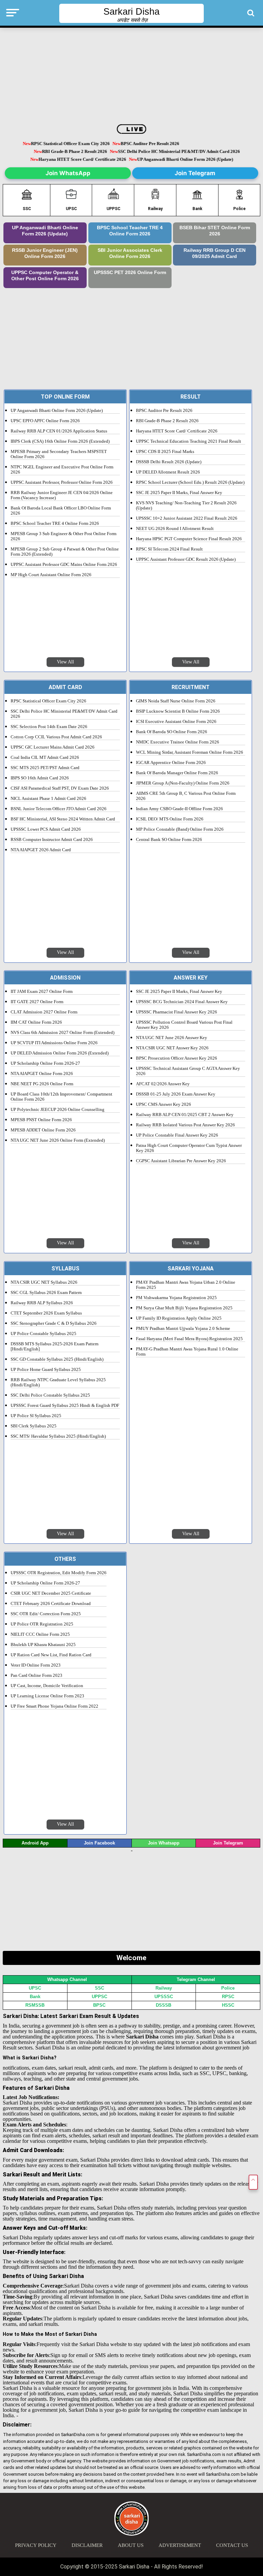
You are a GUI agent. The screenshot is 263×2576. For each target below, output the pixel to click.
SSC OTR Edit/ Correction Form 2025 (46, 1614)
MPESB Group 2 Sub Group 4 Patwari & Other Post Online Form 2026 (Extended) (65, 552)
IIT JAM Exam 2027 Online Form (42, 992)
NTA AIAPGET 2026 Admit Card (41, 850)
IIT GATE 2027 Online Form (37, 1002)
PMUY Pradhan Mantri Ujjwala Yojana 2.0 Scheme (183, 1329)
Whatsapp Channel (67, 1979)
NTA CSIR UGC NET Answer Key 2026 (172, 1048)
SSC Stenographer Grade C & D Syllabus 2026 (54, 1323)
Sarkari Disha (131, 12)
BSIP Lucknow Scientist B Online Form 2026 (178, 711)
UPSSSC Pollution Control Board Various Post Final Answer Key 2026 (184, 1025)
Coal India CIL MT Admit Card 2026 (45, 758)
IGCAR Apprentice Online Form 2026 (171, 763)
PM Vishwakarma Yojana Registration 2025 (176, 1298)
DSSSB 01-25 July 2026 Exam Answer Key (176, 1094)
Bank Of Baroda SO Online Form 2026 (172, 732)
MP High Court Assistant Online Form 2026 (51, 575)
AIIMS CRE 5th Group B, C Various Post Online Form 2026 (186, 796)
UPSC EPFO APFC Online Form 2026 (45, 421)
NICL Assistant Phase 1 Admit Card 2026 (48, 799)
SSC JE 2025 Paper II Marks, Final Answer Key (179, 493)
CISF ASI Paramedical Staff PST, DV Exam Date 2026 (60, 788)
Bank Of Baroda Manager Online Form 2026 (177, 773)
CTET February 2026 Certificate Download (51, 1604)
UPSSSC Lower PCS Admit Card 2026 (46, 829)
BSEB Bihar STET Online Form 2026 (215, 231)
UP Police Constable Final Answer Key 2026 (177, 1135)
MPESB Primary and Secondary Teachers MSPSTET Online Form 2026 (59, 454)
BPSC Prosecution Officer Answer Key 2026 (177, 1058)
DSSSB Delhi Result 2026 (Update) (169, 462)
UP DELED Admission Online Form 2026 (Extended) (60, 1053)
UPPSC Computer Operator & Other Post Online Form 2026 (45, 276)
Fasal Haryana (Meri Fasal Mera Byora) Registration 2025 (189, 1339)
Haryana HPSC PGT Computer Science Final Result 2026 (189, 539)
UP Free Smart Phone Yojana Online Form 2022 (54, 1706)
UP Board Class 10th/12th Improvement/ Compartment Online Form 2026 (61, 1097)
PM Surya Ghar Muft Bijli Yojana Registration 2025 (184, 1308)
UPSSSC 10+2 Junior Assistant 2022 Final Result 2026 (187, 518)
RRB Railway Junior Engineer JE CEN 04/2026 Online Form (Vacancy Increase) (62, 495)
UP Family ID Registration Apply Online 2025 (179, 1318)
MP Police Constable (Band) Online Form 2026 (180, 829)
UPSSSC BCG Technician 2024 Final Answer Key (182, 1002)
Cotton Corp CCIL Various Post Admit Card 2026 (56, 737)
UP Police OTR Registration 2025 (42, 1624)
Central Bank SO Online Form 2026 (169, 840)
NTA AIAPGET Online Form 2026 (42, 1074)
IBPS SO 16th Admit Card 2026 (40, 778)
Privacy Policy (36, 2545)
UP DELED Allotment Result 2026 (168, 472)
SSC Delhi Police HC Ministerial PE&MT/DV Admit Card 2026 (182, 152)
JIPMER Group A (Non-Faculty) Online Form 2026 (183, 783)
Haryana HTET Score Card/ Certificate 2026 (86, 160)
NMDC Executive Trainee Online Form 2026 (178, 742)
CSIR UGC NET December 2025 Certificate (51, 1593)
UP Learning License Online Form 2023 (47, 1696)
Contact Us (232, 2545)
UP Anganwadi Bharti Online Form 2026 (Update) (188, 160)
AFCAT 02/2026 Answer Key (163, 1084)
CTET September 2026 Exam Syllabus (46, 1313)
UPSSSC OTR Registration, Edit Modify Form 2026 (59, 1573)
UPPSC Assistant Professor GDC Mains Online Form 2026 (64, 565)
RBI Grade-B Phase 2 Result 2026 (78, 152)
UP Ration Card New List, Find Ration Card (51, 1655)
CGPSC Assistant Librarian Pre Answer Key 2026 (181, 1161)
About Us (131, 2545)
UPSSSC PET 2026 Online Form (130, 273)
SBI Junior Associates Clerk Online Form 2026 (130, 253)
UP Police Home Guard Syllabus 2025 (46, 1370)
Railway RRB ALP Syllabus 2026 (42, 1303)
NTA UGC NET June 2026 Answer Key (172, 1038)
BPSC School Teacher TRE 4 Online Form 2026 (130, 231)
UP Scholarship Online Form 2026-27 (45, 1063)
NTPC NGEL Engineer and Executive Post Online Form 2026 (62, 470)
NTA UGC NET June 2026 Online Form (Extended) (58, 1140)
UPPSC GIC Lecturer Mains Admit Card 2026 (53, 747)
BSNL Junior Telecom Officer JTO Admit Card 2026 (59, 809)
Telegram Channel (196, 1979)
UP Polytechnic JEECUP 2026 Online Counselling (58, 1110)
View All (65, 662)
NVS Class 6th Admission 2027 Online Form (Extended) (62, 1033)
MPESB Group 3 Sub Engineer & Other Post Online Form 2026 (64, 536)
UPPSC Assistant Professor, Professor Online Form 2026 (62, 482)
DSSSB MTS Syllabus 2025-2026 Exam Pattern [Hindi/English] (55, 1347)
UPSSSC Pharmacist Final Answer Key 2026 (177, 1012)
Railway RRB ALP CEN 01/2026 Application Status (59, 431)
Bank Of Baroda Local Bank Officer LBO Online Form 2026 (61, 511)
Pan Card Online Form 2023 (36, 1675)
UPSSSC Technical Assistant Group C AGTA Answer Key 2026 (188, 1071)
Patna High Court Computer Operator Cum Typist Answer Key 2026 (189, 1148)
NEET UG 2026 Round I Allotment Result (175, 529)
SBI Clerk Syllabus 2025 (34, 1426)
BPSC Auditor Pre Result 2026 (139, 144)
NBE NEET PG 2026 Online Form (42, 1084)
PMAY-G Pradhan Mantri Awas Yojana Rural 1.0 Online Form (187, 1352)
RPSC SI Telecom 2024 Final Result (169, 549)
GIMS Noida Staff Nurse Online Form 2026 (176, 701)
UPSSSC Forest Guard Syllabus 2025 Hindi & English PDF (65, 1406)
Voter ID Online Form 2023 (36, 1665)
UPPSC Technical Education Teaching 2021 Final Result (189, 441)
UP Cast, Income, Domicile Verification (47, 1686)
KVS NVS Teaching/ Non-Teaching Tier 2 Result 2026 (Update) (186, 506)
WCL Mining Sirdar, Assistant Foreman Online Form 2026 (190, 752)
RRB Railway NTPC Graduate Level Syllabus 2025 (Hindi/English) (58, 1382)
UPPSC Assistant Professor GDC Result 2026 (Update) (186, 559)
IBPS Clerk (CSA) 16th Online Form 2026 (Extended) (60, 441)
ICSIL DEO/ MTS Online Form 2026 (170, 819)
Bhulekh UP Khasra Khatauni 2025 (43, 1645)
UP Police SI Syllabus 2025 (36, 1416)
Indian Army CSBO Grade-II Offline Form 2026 (179, 809)
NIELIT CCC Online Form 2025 (40, 1634)
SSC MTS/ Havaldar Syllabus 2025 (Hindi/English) (58, 1436)
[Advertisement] (132, 76)
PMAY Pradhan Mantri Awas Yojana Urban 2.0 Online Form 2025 (186, 1285)
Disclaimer (87, 2545)
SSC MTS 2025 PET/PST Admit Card (45, 768)
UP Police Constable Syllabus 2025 (43, 1334)
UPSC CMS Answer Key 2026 (164, 1104)
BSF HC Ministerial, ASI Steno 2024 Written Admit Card (63, 819)
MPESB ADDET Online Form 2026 (43, 1130)
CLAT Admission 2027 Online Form (44, 1012)
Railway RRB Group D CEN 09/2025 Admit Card (215, 253)
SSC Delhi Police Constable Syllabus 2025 (50, 1395)
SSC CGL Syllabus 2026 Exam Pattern (46, 1293)
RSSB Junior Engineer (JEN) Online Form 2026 (45, 253)
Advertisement (180, 2545)
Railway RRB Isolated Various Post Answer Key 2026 (185, 1125)
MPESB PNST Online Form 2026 (41, 1120)
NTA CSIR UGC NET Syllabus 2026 (44, 1282)
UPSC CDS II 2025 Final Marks (165, 452)
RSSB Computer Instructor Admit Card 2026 (52, 840)
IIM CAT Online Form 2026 (36, 1022)
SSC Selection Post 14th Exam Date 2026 (49, 727)
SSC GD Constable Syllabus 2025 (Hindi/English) (57, 1359)
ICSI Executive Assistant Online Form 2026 (176, 722)
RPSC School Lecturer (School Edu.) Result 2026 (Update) (190, 482)
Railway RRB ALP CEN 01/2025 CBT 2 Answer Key (185, 1115)
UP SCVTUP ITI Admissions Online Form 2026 (54, 1043)
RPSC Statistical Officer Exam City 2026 (59, 144)
